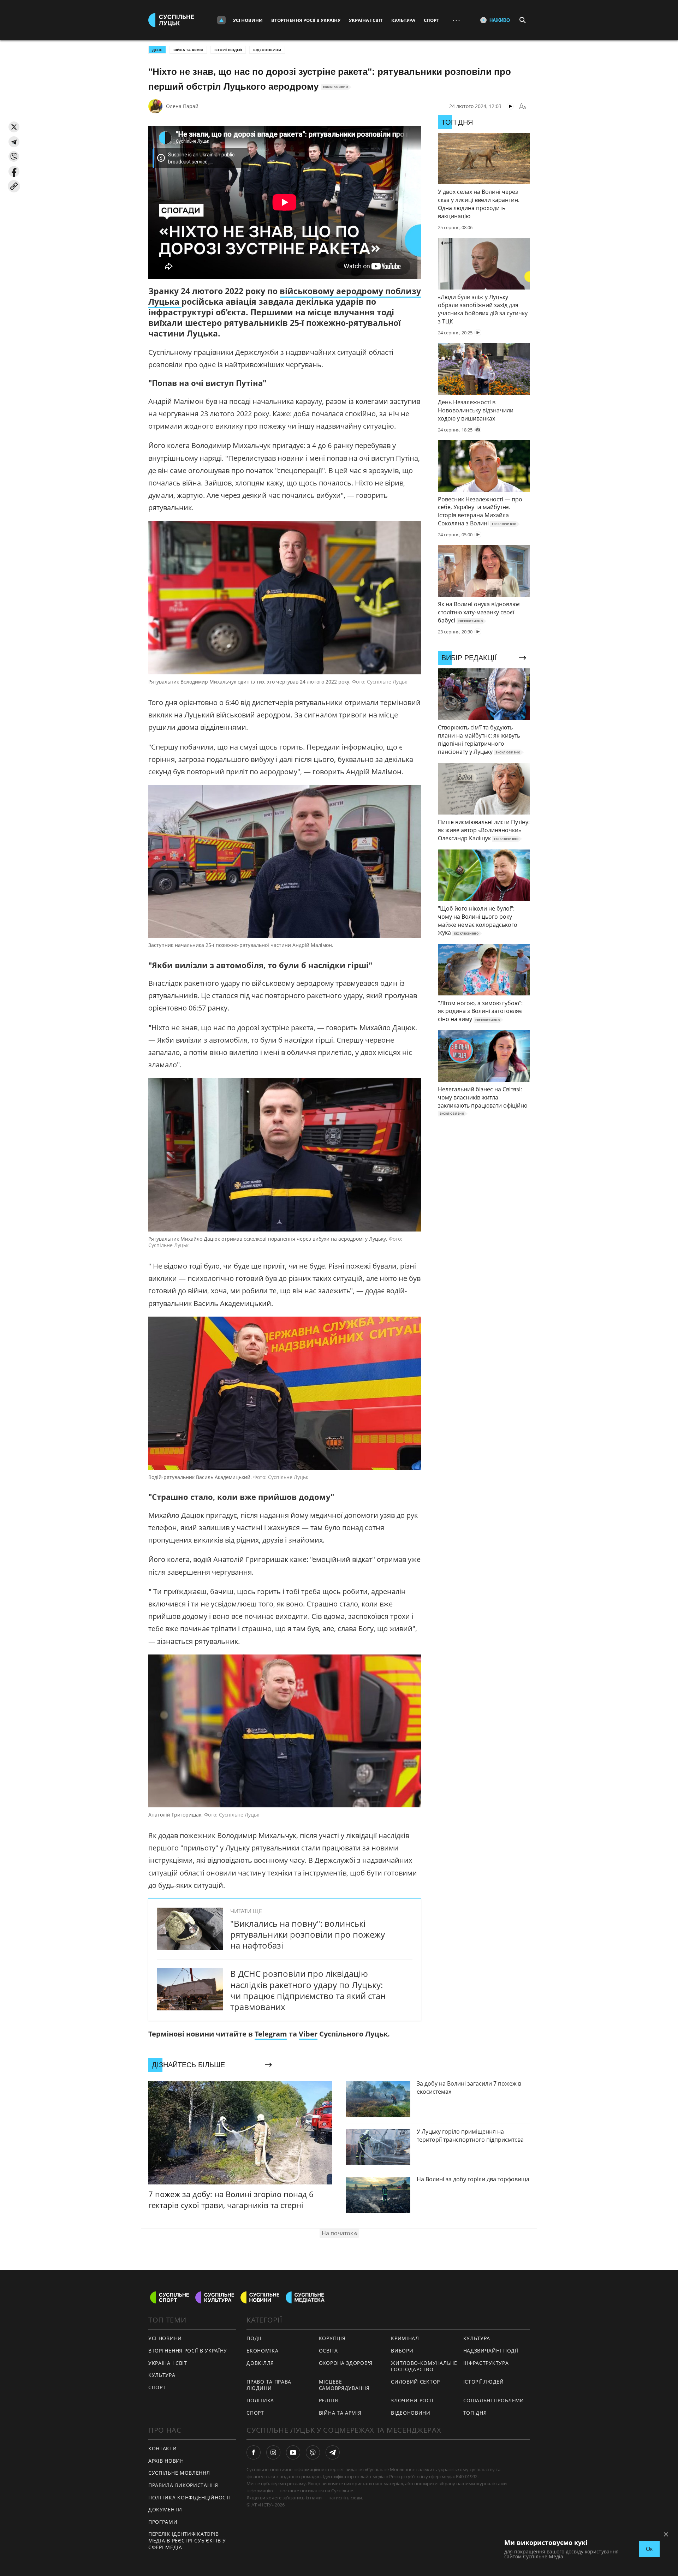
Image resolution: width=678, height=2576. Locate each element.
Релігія (329, 2400)
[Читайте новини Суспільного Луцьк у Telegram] (333, 2452)
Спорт (432, 20)
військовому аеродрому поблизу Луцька (285, 296)
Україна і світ (366, 20)
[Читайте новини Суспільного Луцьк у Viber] (313, 2452)
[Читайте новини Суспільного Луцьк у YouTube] (293, 2452)
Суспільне (342, 2491)
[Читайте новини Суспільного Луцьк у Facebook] (254, 2452)
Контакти (163, 2448)
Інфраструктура (486, 2363)
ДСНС (157, 50)
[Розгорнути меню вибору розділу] (221, 20)
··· (456, 20)
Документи (165, 2509)
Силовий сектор (415, 2382)
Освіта (328, 2351)
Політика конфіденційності (190, 2497)
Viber (308, 2034)
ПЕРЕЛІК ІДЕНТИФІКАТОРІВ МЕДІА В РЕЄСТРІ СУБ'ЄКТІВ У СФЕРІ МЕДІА (187, 2540)
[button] (14, 127)
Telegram (271, 2034)
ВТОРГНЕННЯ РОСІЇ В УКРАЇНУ (188, 2351)
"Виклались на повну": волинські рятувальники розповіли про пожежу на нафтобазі (308, 1934)
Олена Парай (182, 106)
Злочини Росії (412, 2400)
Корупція (332, 2338)
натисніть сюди (345, 2498)
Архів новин (166, 2461)
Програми (163, 2522)
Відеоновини (267, 50)
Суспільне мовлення (179, 2473)
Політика (260, 2400)
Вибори (402, 2351)
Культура (403, 20)
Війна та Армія (188, 50)
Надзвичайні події (491, 2351)
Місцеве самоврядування (344, 2385)
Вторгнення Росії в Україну (306, 20)
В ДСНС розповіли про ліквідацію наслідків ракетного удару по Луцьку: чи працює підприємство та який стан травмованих (308, 1990)
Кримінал (405, 2338)
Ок (649, 2549)
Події (254, 2338)
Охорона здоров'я (346, 2363)
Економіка (262, 2351)
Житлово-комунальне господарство (424, 2366)
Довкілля (260, 2363)
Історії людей (228, 50)
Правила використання (183, 2485)
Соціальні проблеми (494, 2400)
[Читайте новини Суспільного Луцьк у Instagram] (273, 2452)
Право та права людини (269, 2385)
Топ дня (475, 2413)
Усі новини (248, 20)
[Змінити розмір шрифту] (523, 106)
